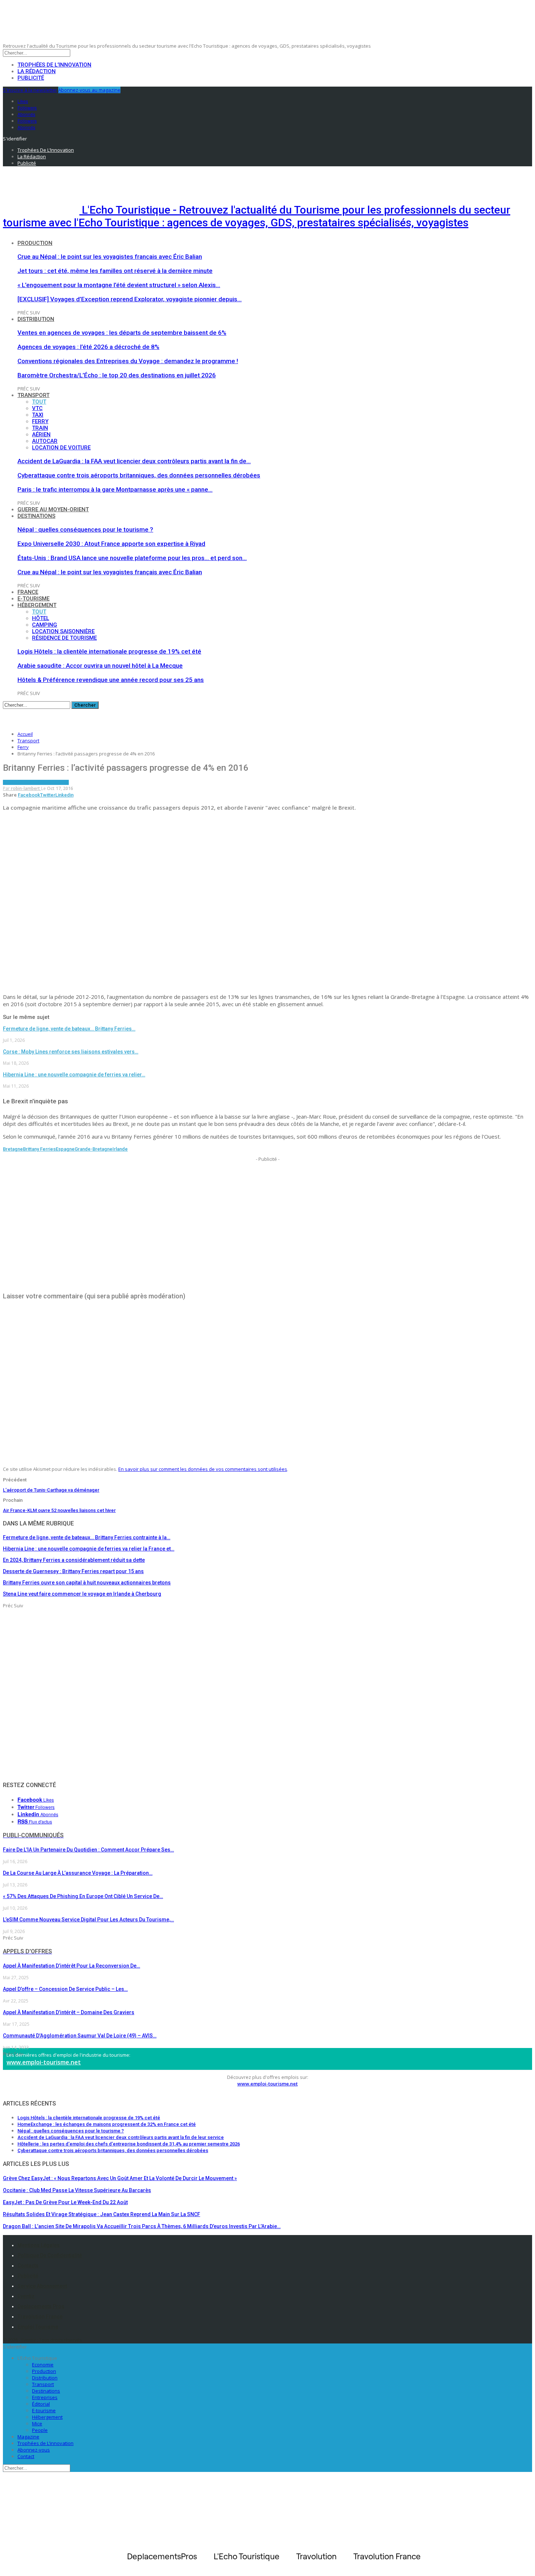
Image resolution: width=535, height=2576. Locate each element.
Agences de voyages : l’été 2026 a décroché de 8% (88, 347)
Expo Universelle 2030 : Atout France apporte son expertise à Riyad (111, 544)
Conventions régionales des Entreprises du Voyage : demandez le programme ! (128, 361)
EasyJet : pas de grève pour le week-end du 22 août (65, 2202)
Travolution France (40, 2317)
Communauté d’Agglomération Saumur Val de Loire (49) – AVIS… (80, 2036)
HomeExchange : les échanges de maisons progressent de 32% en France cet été (107, 2124)
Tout (39, 402)
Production (35, 243)
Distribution (36, 319)
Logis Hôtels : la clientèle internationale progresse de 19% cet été (109, 651)
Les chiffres (30, 782)
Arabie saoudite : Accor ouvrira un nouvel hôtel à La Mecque (100, 666)
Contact (26, 2456)
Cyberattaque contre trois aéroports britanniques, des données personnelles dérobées (139, 475)
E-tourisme (33, 599)
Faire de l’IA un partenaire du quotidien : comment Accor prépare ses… (88, 1850)
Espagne (65, 1149)
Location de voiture (61, 448)
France (28, 592)
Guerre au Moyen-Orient (53, 509)
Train (40, 428)
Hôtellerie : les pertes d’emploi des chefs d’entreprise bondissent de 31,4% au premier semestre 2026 (129, 2144)
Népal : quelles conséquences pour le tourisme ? (85, 529)
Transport (33, 395)
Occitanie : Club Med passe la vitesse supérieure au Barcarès (77, 2190)
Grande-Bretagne (94, 1149)
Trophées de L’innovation (45, 2443)
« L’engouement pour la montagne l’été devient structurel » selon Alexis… (119, 285)
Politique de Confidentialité (50, 2255)
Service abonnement (42, 2286)
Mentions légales (39, 2245)
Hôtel (41, 618)
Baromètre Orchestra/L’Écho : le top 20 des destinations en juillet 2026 (117, 375)
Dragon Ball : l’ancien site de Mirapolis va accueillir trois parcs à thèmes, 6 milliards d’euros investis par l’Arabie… (142, 2226)
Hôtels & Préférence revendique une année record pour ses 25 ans (111, 680)
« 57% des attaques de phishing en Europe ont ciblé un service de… (83, 1896)
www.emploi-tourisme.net (44, 2062)
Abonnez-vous (34, 2450)
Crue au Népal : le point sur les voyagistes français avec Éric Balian (110, 257)
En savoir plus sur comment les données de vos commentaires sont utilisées (203, 1469)
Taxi (38, 415)
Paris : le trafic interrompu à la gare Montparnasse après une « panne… (115, 489)
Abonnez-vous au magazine (89, 90)
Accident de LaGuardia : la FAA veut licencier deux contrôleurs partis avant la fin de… (134, 461)
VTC (37, 408)
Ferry (40, 421)
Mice (37, 2424)
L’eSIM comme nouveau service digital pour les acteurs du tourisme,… (88, 1920)
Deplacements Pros (41, 2306)
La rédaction (37, 71)
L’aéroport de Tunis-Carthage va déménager (51, 1490)
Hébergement (37, 605)
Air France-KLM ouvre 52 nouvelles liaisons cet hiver (59, 1510)
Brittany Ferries (39, 1149)
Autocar (45, 441)
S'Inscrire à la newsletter (30, 90)
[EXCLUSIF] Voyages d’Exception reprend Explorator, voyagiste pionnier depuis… (130, 299)
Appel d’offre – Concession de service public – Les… (65, 1989)
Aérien (41, 434)
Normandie (56, 782)
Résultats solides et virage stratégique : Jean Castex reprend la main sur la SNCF (102, 2214)
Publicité (31, 78)
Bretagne (13, 1149)
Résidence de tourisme (64, 638)
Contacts (28, 2266)
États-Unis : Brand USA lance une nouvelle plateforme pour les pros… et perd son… (132, 558)
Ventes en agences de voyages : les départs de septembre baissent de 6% (122, 333)
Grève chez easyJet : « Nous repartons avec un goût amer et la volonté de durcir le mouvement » (120, 2178)
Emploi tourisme (38, 2327)
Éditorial (41, 2404)
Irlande (120, 1149)
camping (45, 625)
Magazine (28, 2437)
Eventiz (26, 2296)
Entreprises (45, 2397)
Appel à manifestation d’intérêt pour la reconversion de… (72, 1966)
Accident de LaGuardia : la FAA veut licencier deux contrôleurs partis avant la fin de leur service (121, 2137)
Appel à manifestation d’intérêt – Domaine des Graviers (69, 2012)
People (40, 2430)
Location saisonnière (63, 631)
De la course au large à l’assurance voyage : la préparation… (78, 1873)
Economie (43, 2365)
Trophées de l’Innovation (54, 65)
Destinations (36, 516)
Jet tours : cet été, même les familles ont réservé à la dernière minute (115, 271)
